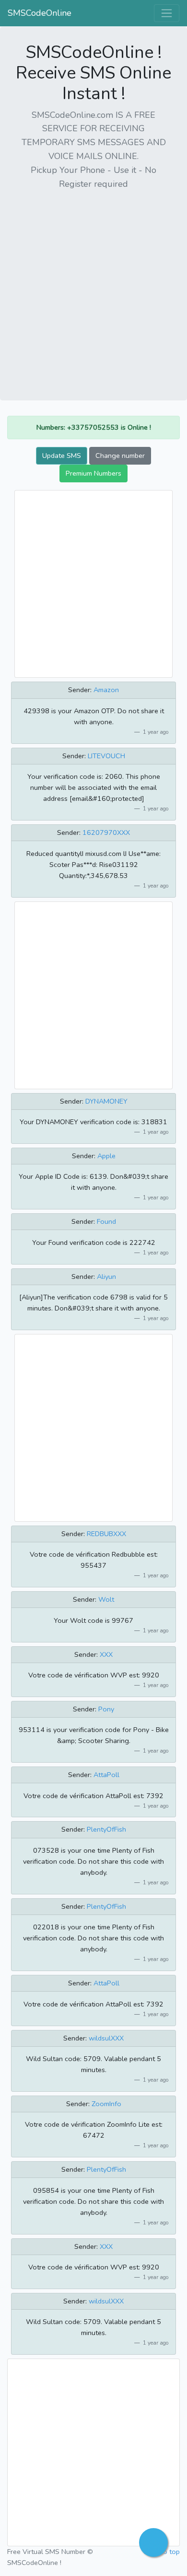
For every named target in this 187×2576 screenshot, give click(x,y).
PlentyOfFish (106, 1829)
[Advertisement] (93, 292)
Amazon (106, 690)
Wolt (106, 1599)
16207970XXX (106, 832)
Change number (120, 456)
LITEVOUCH (106, 756)
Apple (106, 1156)
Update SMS (62, 456)
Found (106, 1221)
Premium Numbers (93, 473)
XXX (106, 1654)
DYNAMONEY (106, 1101)
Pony (106, 1709)
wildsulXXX (106, 2038)
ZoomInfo (106, 2104)
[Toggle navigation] (167, 13)
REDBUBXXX (106, 1534)
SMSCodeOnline (40, 13)
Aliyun (106, 1277)
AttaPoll (106, 1775)
